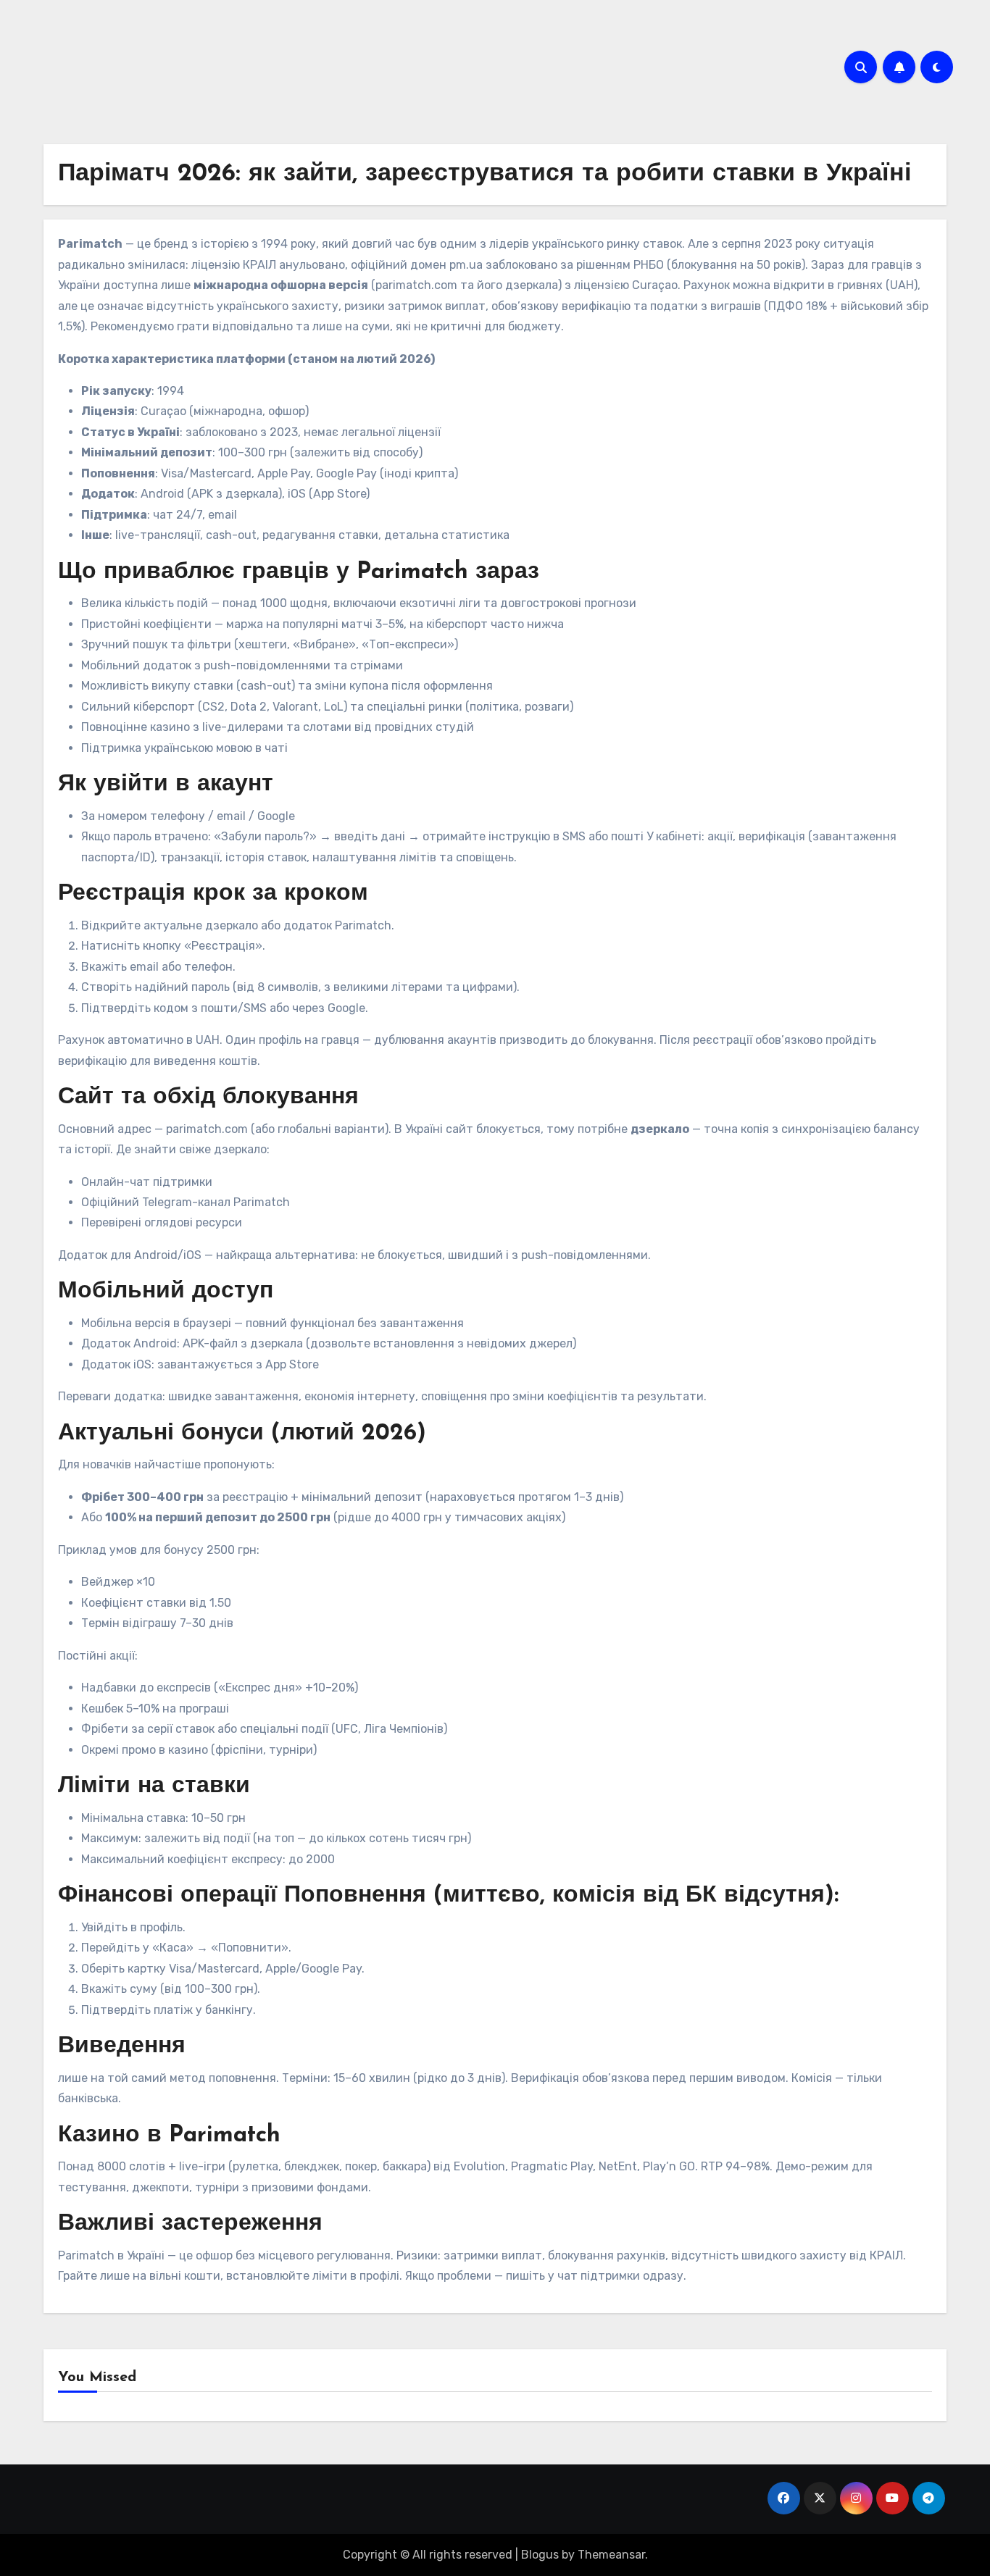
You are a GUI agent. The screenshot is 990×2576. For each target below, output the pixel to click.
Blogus (540, 2555)
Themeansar (611, 2555)
